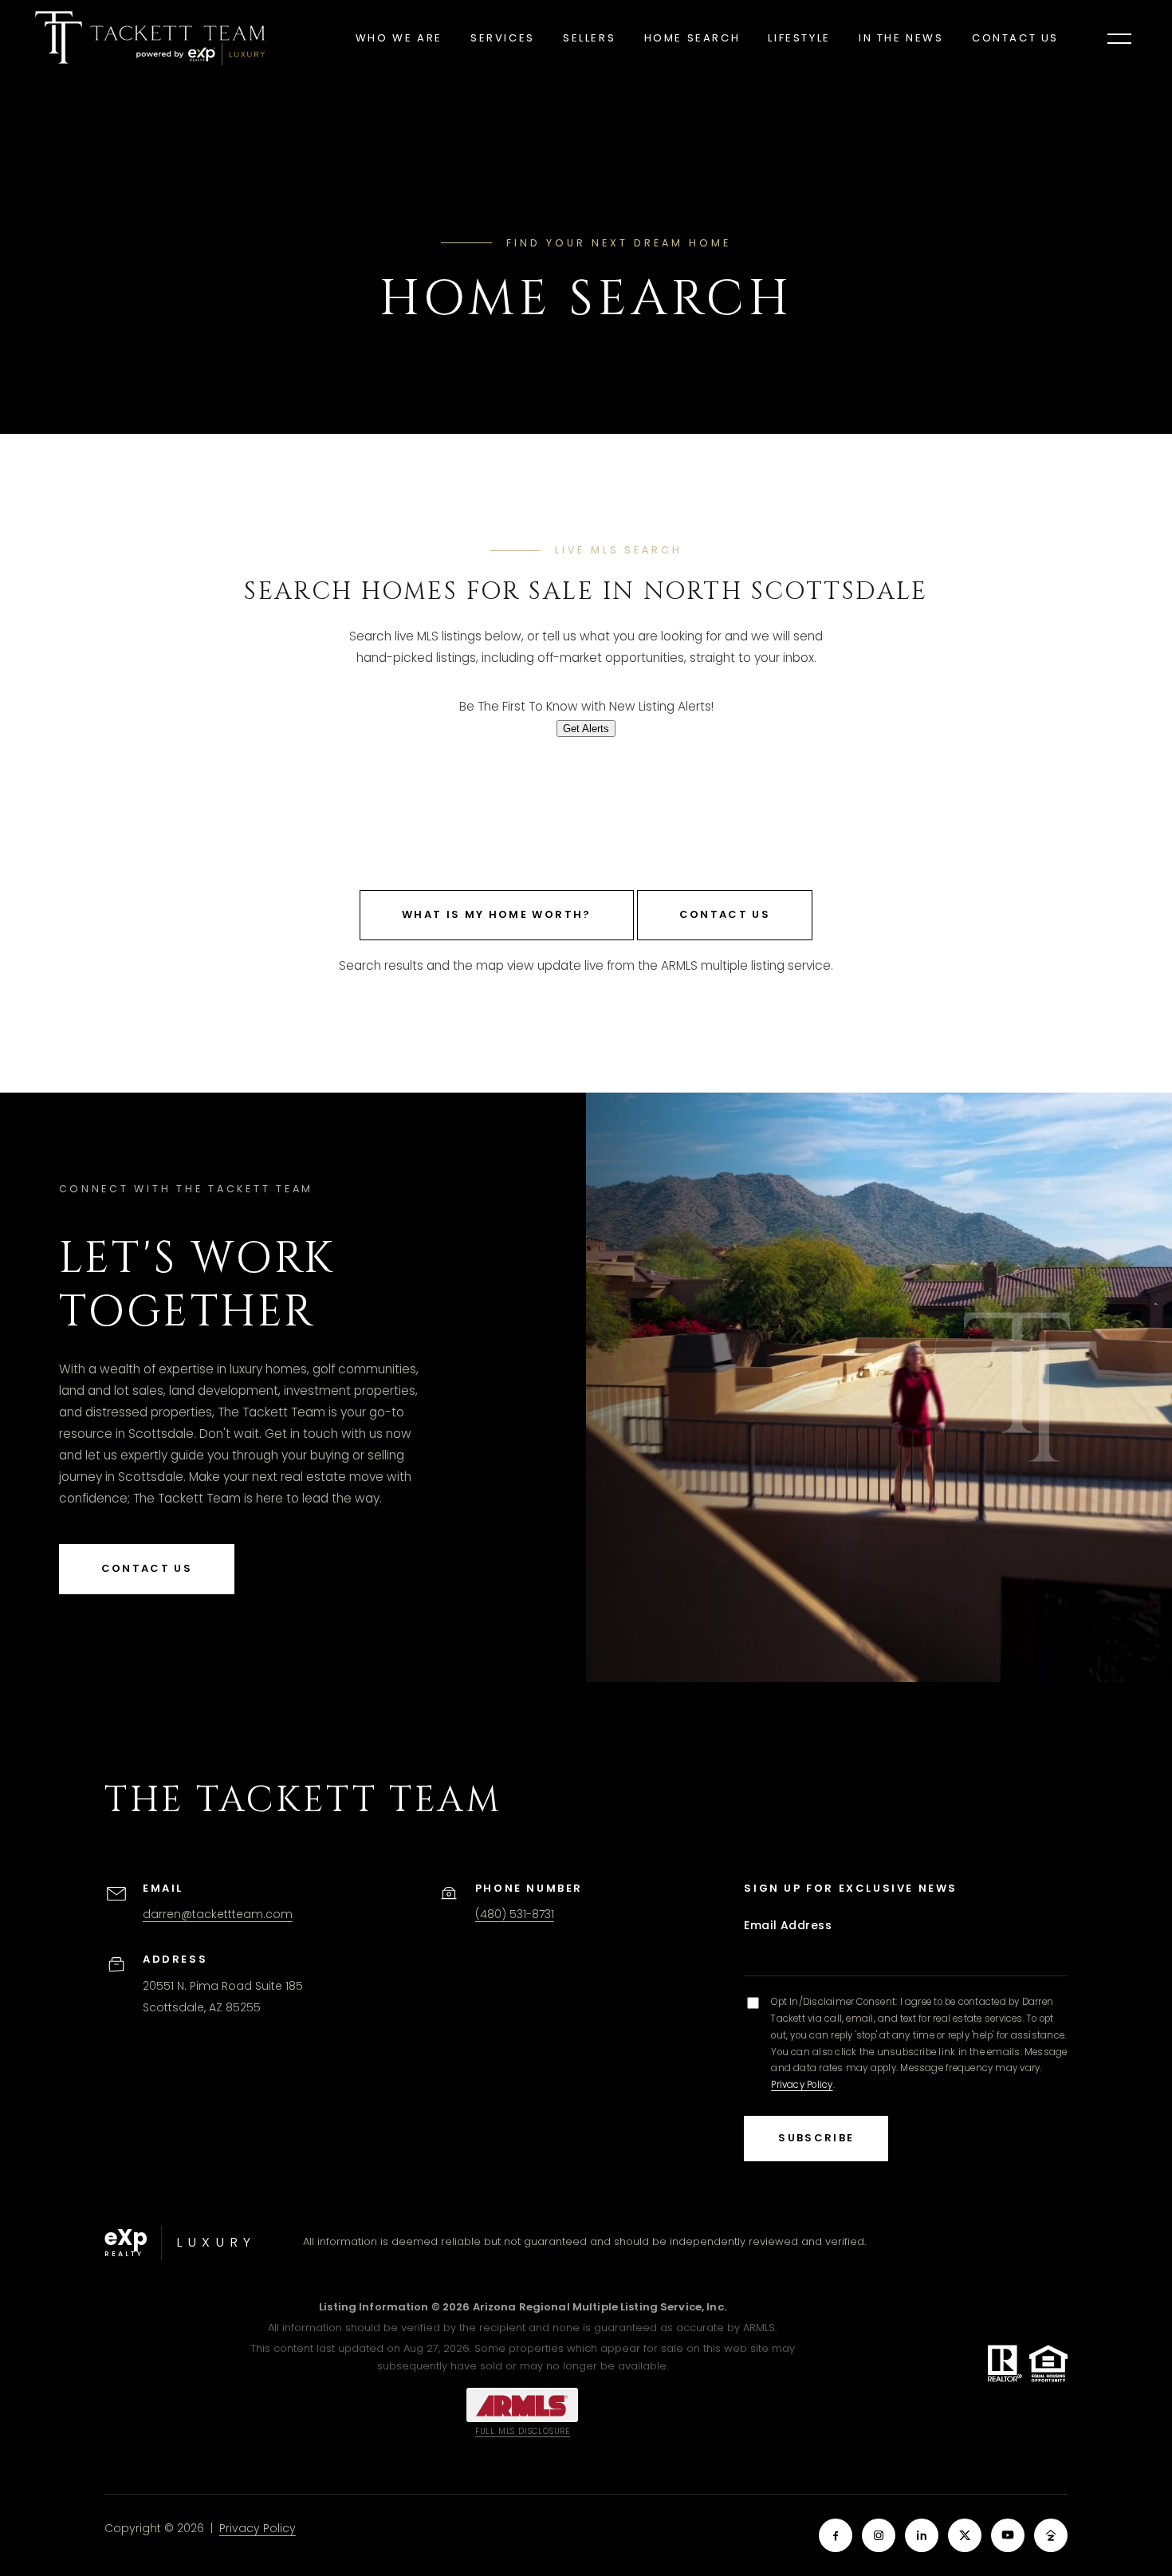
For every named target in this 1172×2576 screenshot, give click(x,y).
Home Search (692, 38)
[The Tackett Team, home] (150, 38)
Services (503, 38)
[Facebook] (836, 2535)
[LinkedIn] (922, 2535)
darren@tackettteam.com (218, 1914)
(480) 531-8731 (515, 1914)
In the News (901, 38)
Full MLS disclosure (523, 2431)
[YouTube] (1008, 2535)
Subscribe (816, 2138)
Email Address (788, 1925)
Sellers (589, 38)
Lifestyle (799, 38)
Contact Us (1015, 38)
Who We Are (399, 38)
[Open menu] (1119, 38)
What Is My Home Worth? (496, 914)
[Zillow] (1051, 2535)
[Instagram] (879, 2535)
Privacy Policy (802, 2085)
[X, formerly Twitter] (965, 2535)
